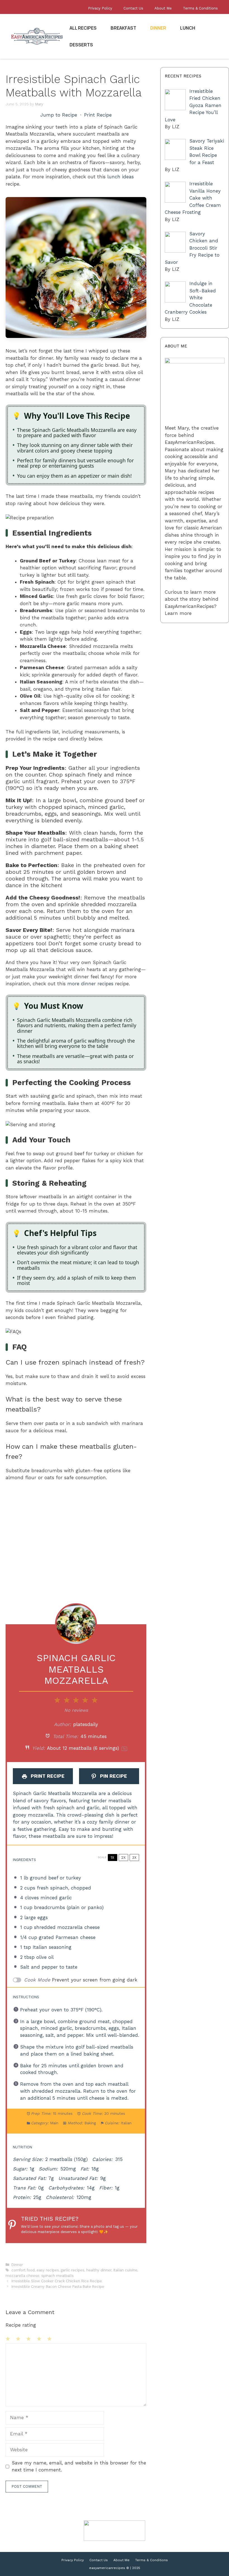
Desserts (81, 45)
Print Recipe (98, 115)
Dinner (158, 28)
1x (112, 1858)
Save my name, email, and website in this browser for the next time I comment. (79, 2466)
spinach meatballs (58, 2276)
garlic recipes (73, 2270)
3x (134, 1858)
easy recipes (48, 2270)
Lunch (188, 28)
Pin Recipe (113, 1776)
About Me (163, 8)
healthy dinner (99, 2270)
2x (123, 1858)
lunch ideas (121, 177)
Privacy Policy (100, 8)
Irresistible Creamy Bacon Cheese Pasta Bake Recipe (58, 2287)
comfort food (23, 2270)
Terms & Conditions (200, 8)
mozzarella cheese (22, 2276)
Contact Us (133, 8)
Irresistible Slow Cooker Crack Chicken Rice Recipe (57, 2281)
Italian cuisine (125, 2270)
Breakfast (123, 28)
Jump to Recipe (59, 115)
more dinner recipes (90, 984)
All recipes (83, 28)
